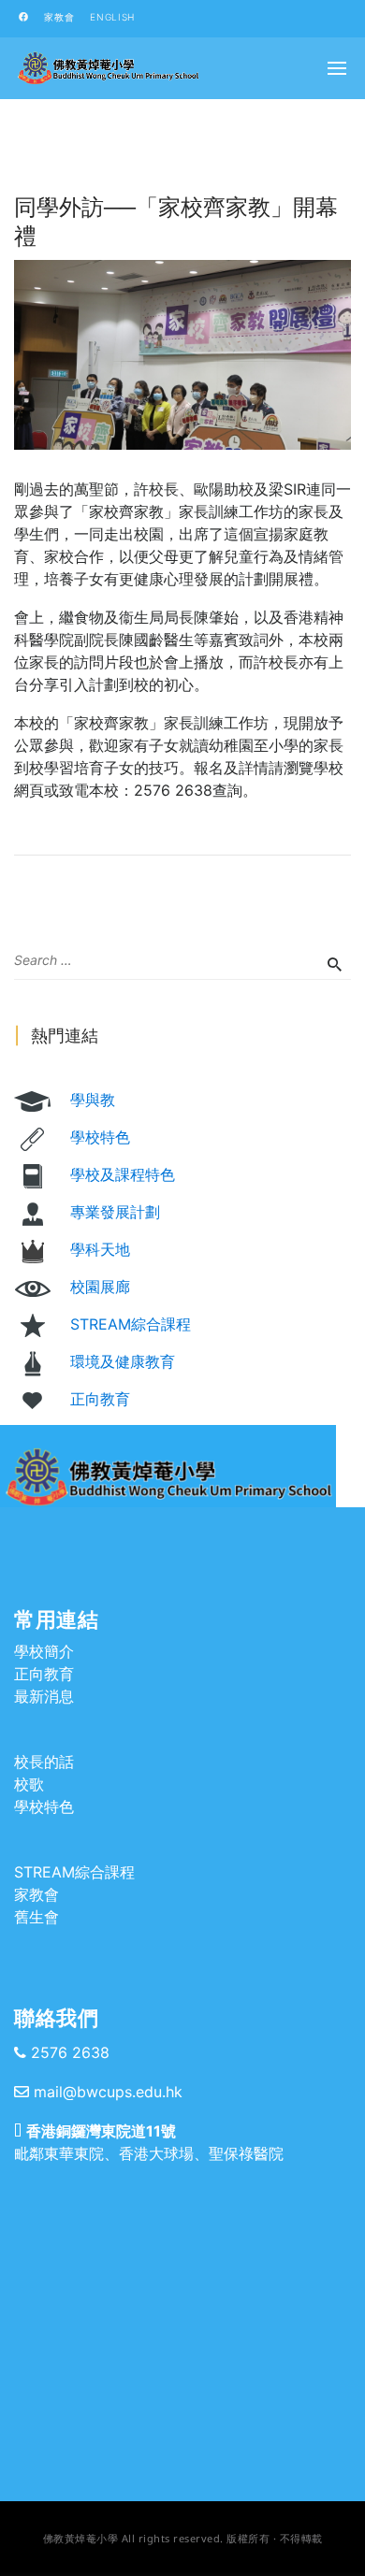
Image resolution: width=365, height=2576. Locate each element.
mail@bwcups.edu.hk (108, 2092)
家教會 (59, 17)
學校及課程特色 (123, 1174)
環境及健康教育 (123, 1361)
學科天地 (100, 1249)
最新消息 (44, 1696)
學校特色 (100, 1137)
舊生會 (36, 1917)
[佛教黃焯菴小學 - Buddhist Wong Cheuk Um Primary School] (108, 68)
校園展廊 (100, 1287)
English (112, 17)
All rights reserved (171, 2538)
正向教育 (100, 1399)
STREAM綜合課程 (131, 1324)
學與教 (93, 1100)
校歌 (29, 1784)
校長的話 (44, 1762)
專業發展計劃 (115, 1212)
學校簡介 (44, 1651)
